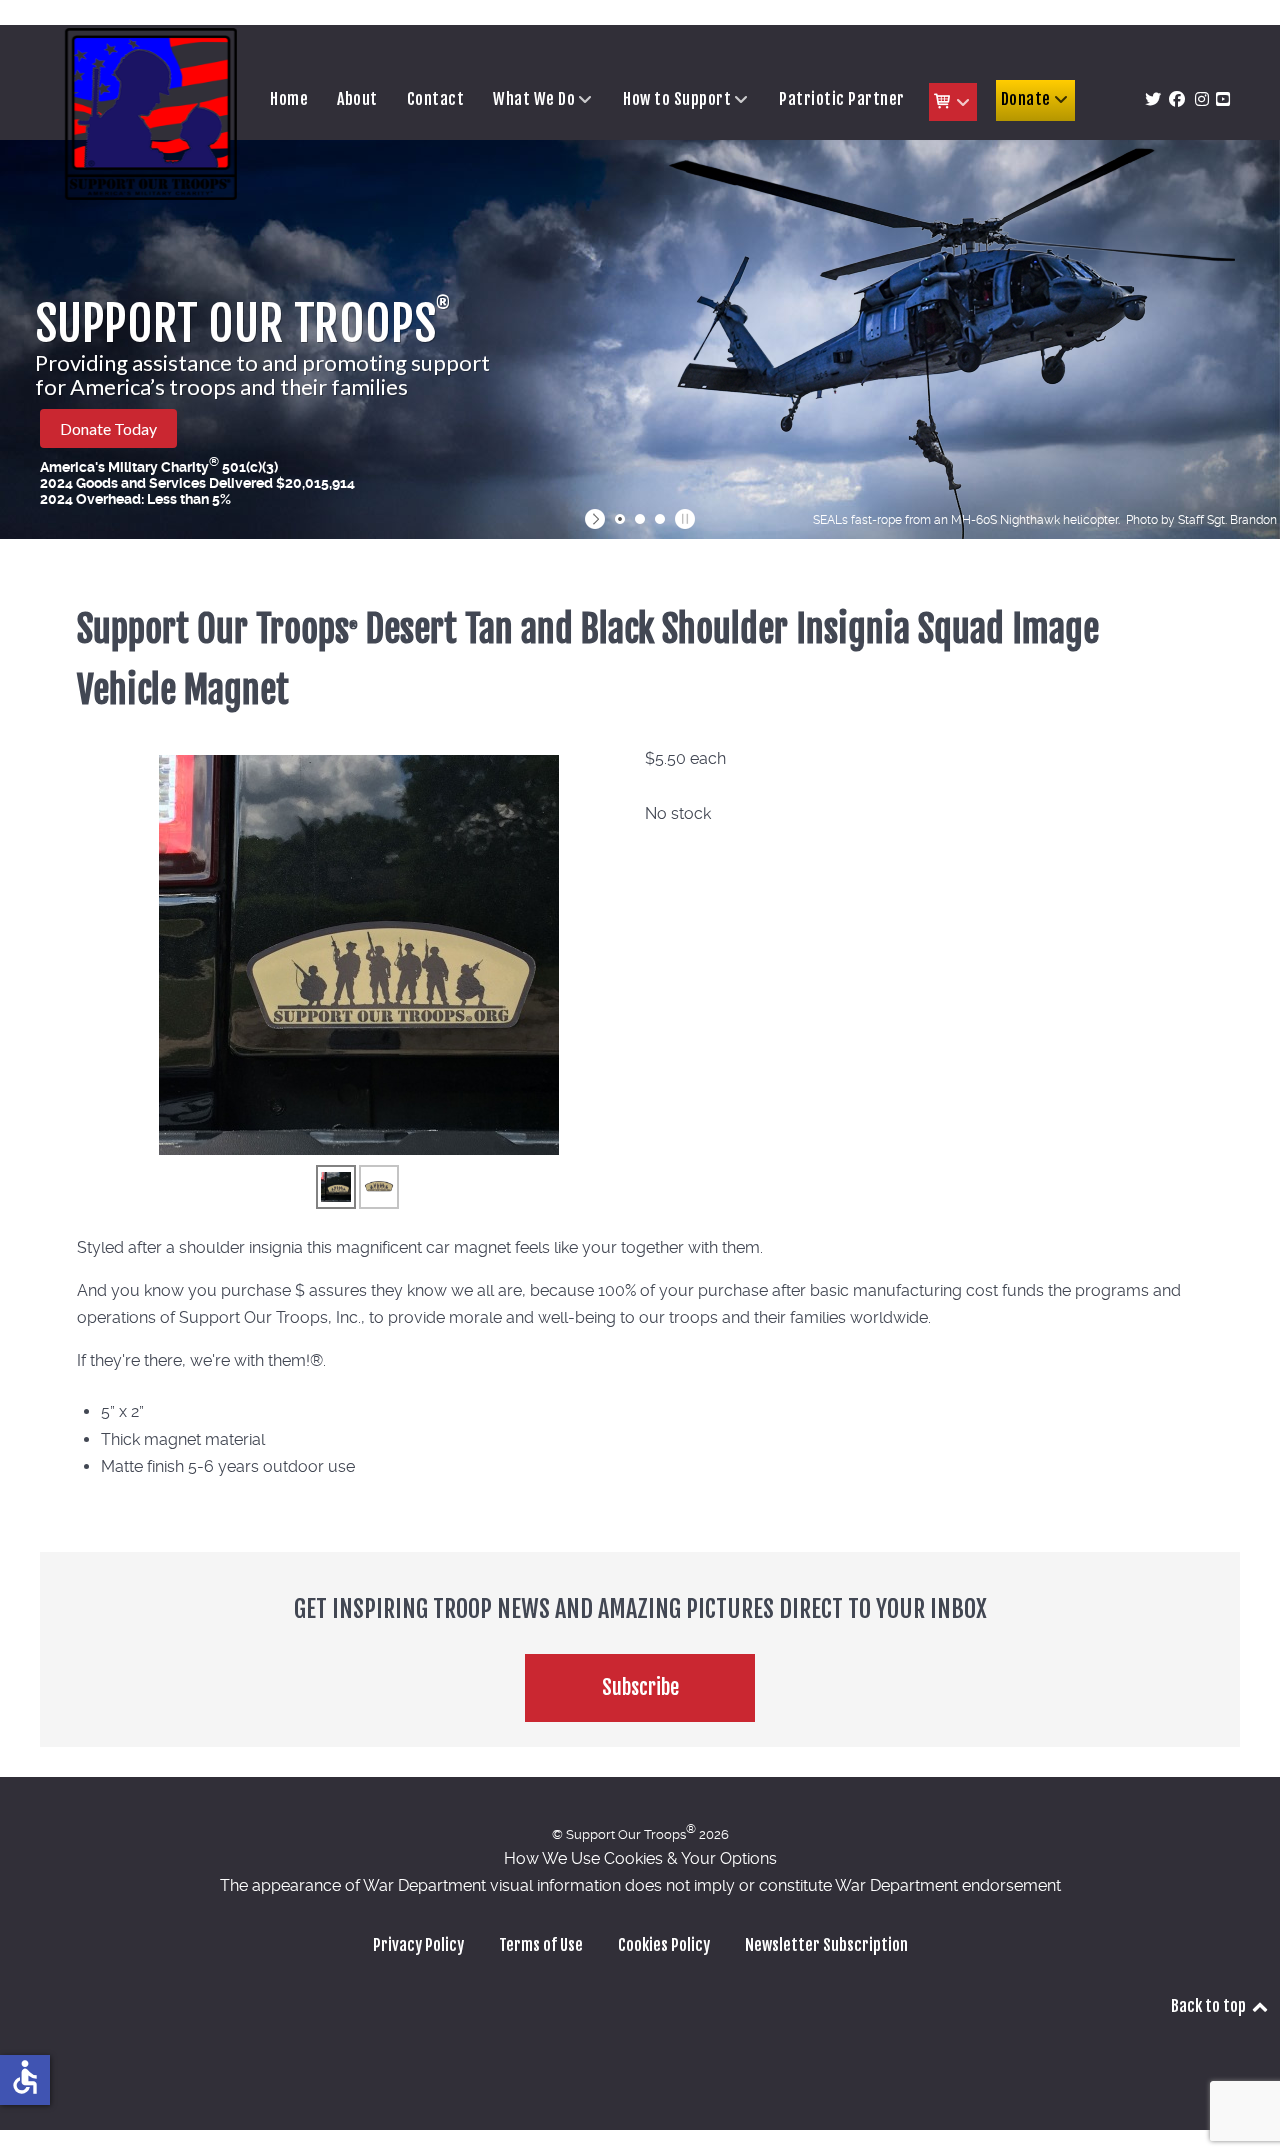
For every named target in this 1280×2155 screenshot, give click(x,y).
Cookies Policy (664, 1945)
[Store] (953, 102)
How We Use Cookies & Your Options (640, 1858)
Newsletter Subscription (826, 1945)
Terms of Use (541, 1945)
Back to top (1210, 2006)
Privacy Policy (418, 1945)
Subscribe (640, 1687)
